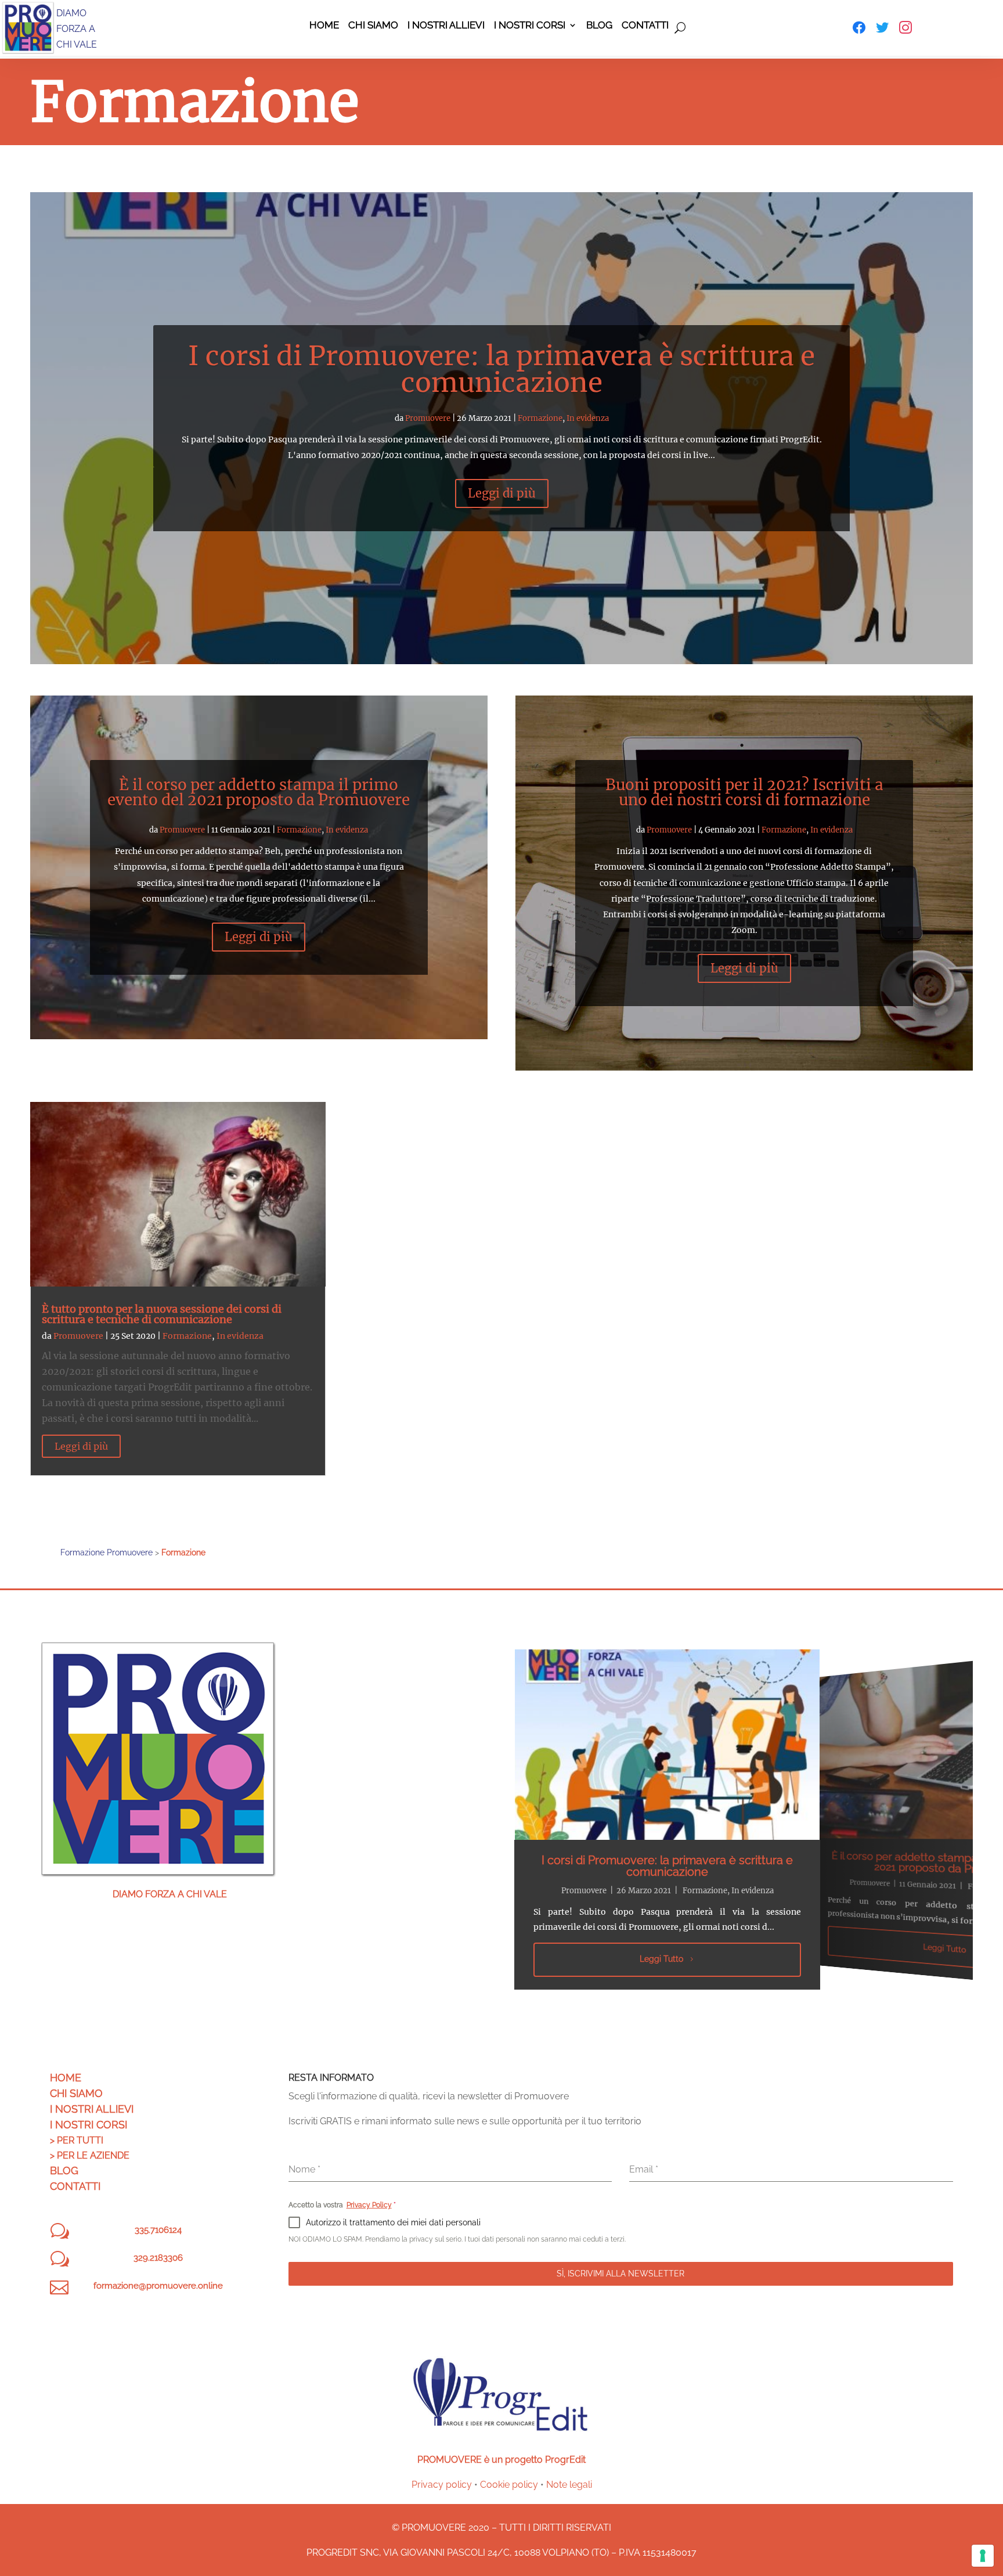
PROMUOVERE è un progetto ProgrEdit (501, 2460)
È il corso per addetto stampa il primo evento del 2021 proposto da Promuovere (259, 792)
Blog (599, 26)
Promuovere (428, 418)
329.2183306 (158, 2258)
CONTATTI (75, 2186)
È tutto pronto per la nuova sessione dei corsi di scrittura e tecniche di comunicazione (162, 1314)
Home (324, 26)
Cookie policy (509, 2485)
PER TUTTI (80, 2140)
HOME (66, 2078)
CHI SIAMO (76, 2093)
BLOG (64, 2170)
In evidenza (588, 418)
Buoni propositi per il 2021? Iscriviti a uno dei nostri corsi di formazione (744, 792)
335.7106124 (158, 2230)
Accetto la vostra (342, 2205)
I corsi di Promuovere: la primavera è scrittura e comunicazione (501, 369)
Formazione (540, 418)
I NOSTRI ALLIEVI (92, 2109)
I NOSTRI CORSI (89, 2125)
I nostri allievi (446, 26)
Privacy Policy (369, 2205)
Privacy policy (442, 2485)
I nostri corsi (530, 26)
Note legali (569, 2485)
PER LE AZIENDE (93, 2155)
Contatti (645, 26)
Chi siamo (373, 26)
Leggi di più (502, 493)
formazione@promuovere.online (158, 2286)
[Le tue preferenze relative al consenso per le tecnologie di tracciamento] (983, 2556)
